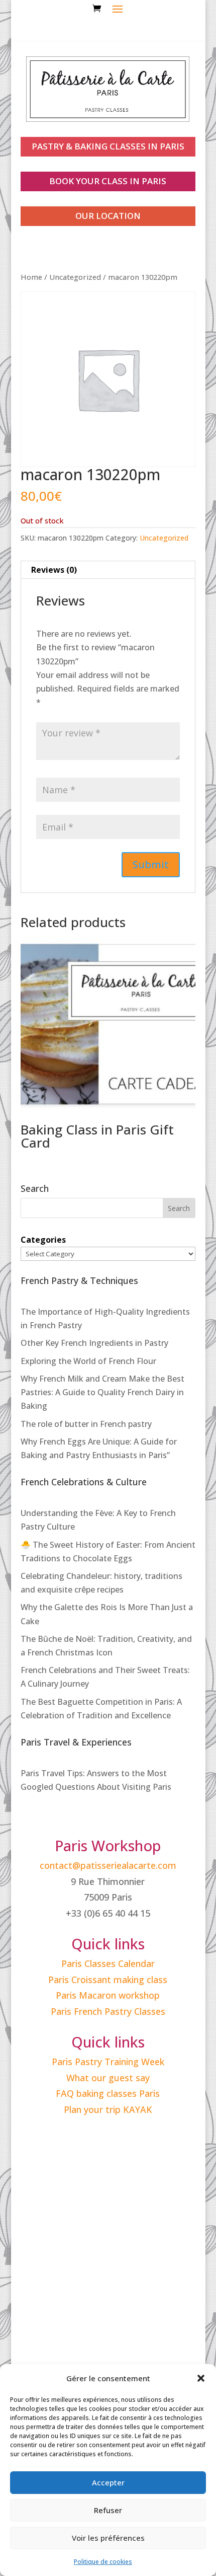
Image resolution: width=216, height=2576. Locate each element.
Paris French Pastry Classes (108, 2011)
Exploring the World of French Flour (88, 1361)
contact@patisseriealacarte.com (108, 1865)
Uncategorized (75, 277)
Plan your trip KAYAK (108, 2109)
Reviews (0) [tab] (54, 570)
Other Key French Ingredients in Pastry (94, 1343)
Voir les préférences (108, 2538)
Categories (43, 1240)
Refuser (108, 2510)
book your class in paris (108, 181)
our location (108, 216)
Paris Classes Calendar (108, 1963)
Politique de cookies (103, 2562)
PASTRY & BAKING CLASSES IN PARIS (108, 146)
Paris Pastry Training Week (108, 2062)
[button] (201, 2378)
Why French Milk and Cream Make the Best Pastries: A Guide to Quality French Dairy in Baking (102, 1392)
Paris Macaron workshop (108, 1995)
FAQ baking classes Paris (108, 2093)
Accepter (108, 2482)
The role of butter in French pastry (86, 1424)
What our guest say (108, 2078)
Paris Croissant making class (108, 1980)
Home (31, 277)
